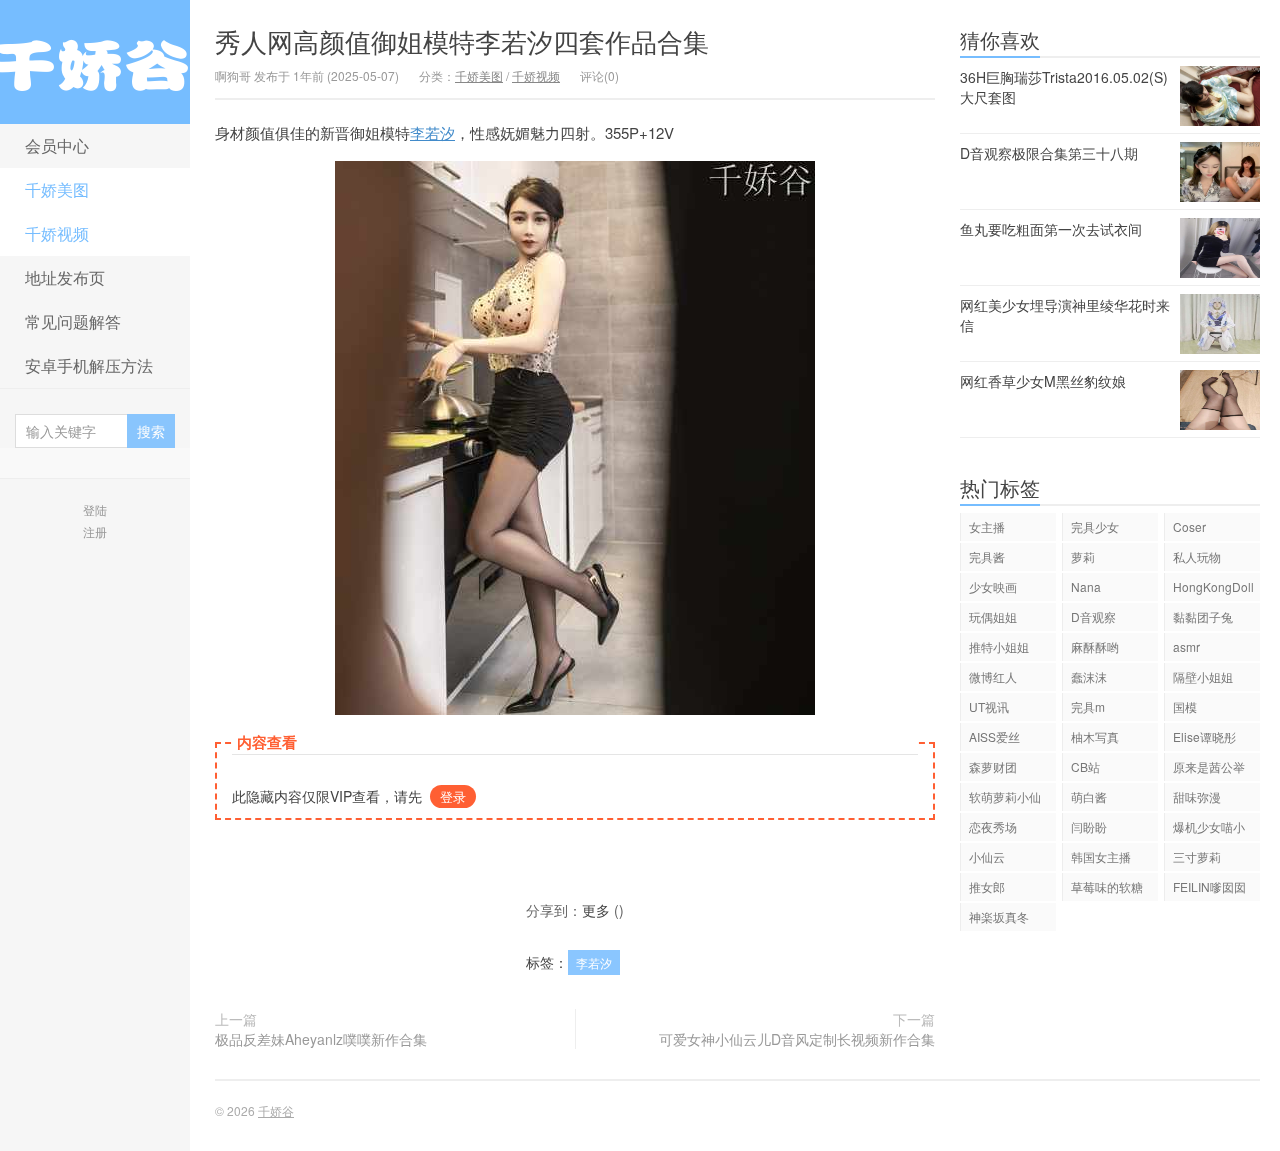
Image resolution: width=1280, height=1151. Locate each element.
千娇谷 (95, 62)
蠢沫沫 (1089, 676)
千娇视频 (57, 233)
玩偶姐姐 (993, 616)
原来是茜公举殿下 (1209, 769)
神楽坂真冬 (999, 916)
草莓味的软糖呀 (1107, 889)
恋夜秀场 (993, 826)
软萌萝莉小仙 (1005, 796)
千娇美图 (57, 189)
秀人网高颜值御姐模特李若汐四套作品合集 (462, 40)
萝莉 (1083, 556)
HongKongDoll (1213, 586)
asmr (1186, 646)
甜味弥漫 (1197, 796)
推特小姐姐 (999, 646)
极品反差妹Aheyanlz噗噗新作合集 (321, 1039)
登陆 (95, 509)
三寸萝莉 (1197, 856)
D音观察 (1093, 616)
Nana (1086, 586)
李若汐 (432, 132)
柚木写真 (1095, 736)
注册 (95, 531)
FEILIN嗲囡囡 (1209, 886)
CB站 (1085, 766)
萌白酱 (1089, 796)
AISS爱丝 (994, 736)
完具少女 (1095, 526)
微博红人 (993, 676)
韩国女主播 (1101, 856)
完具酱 (987, 556)
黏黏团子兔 (1203, 616)
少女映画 (993, 586)
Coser (1189, 526)
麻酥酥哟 (1095, 646)
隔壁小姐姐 (1203, 676)
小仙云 (987, 856)
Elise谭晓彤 (1204, 736)
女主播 (987, 526)
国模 (1185, 706)
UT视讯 (989, 706)
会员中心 (57, 145)
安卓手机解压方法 (89, 365)
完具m (1088, 706)
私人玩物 (1197, 556)
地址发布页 (65, 277)
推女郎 (987, 886)
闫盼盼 (1089, 826)
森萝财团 (993, 766)
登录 (453, 796)
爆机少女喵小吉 (1209, 829)
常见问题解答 (73, 321)
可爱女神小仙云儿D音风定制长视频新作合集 (797, 1039)
